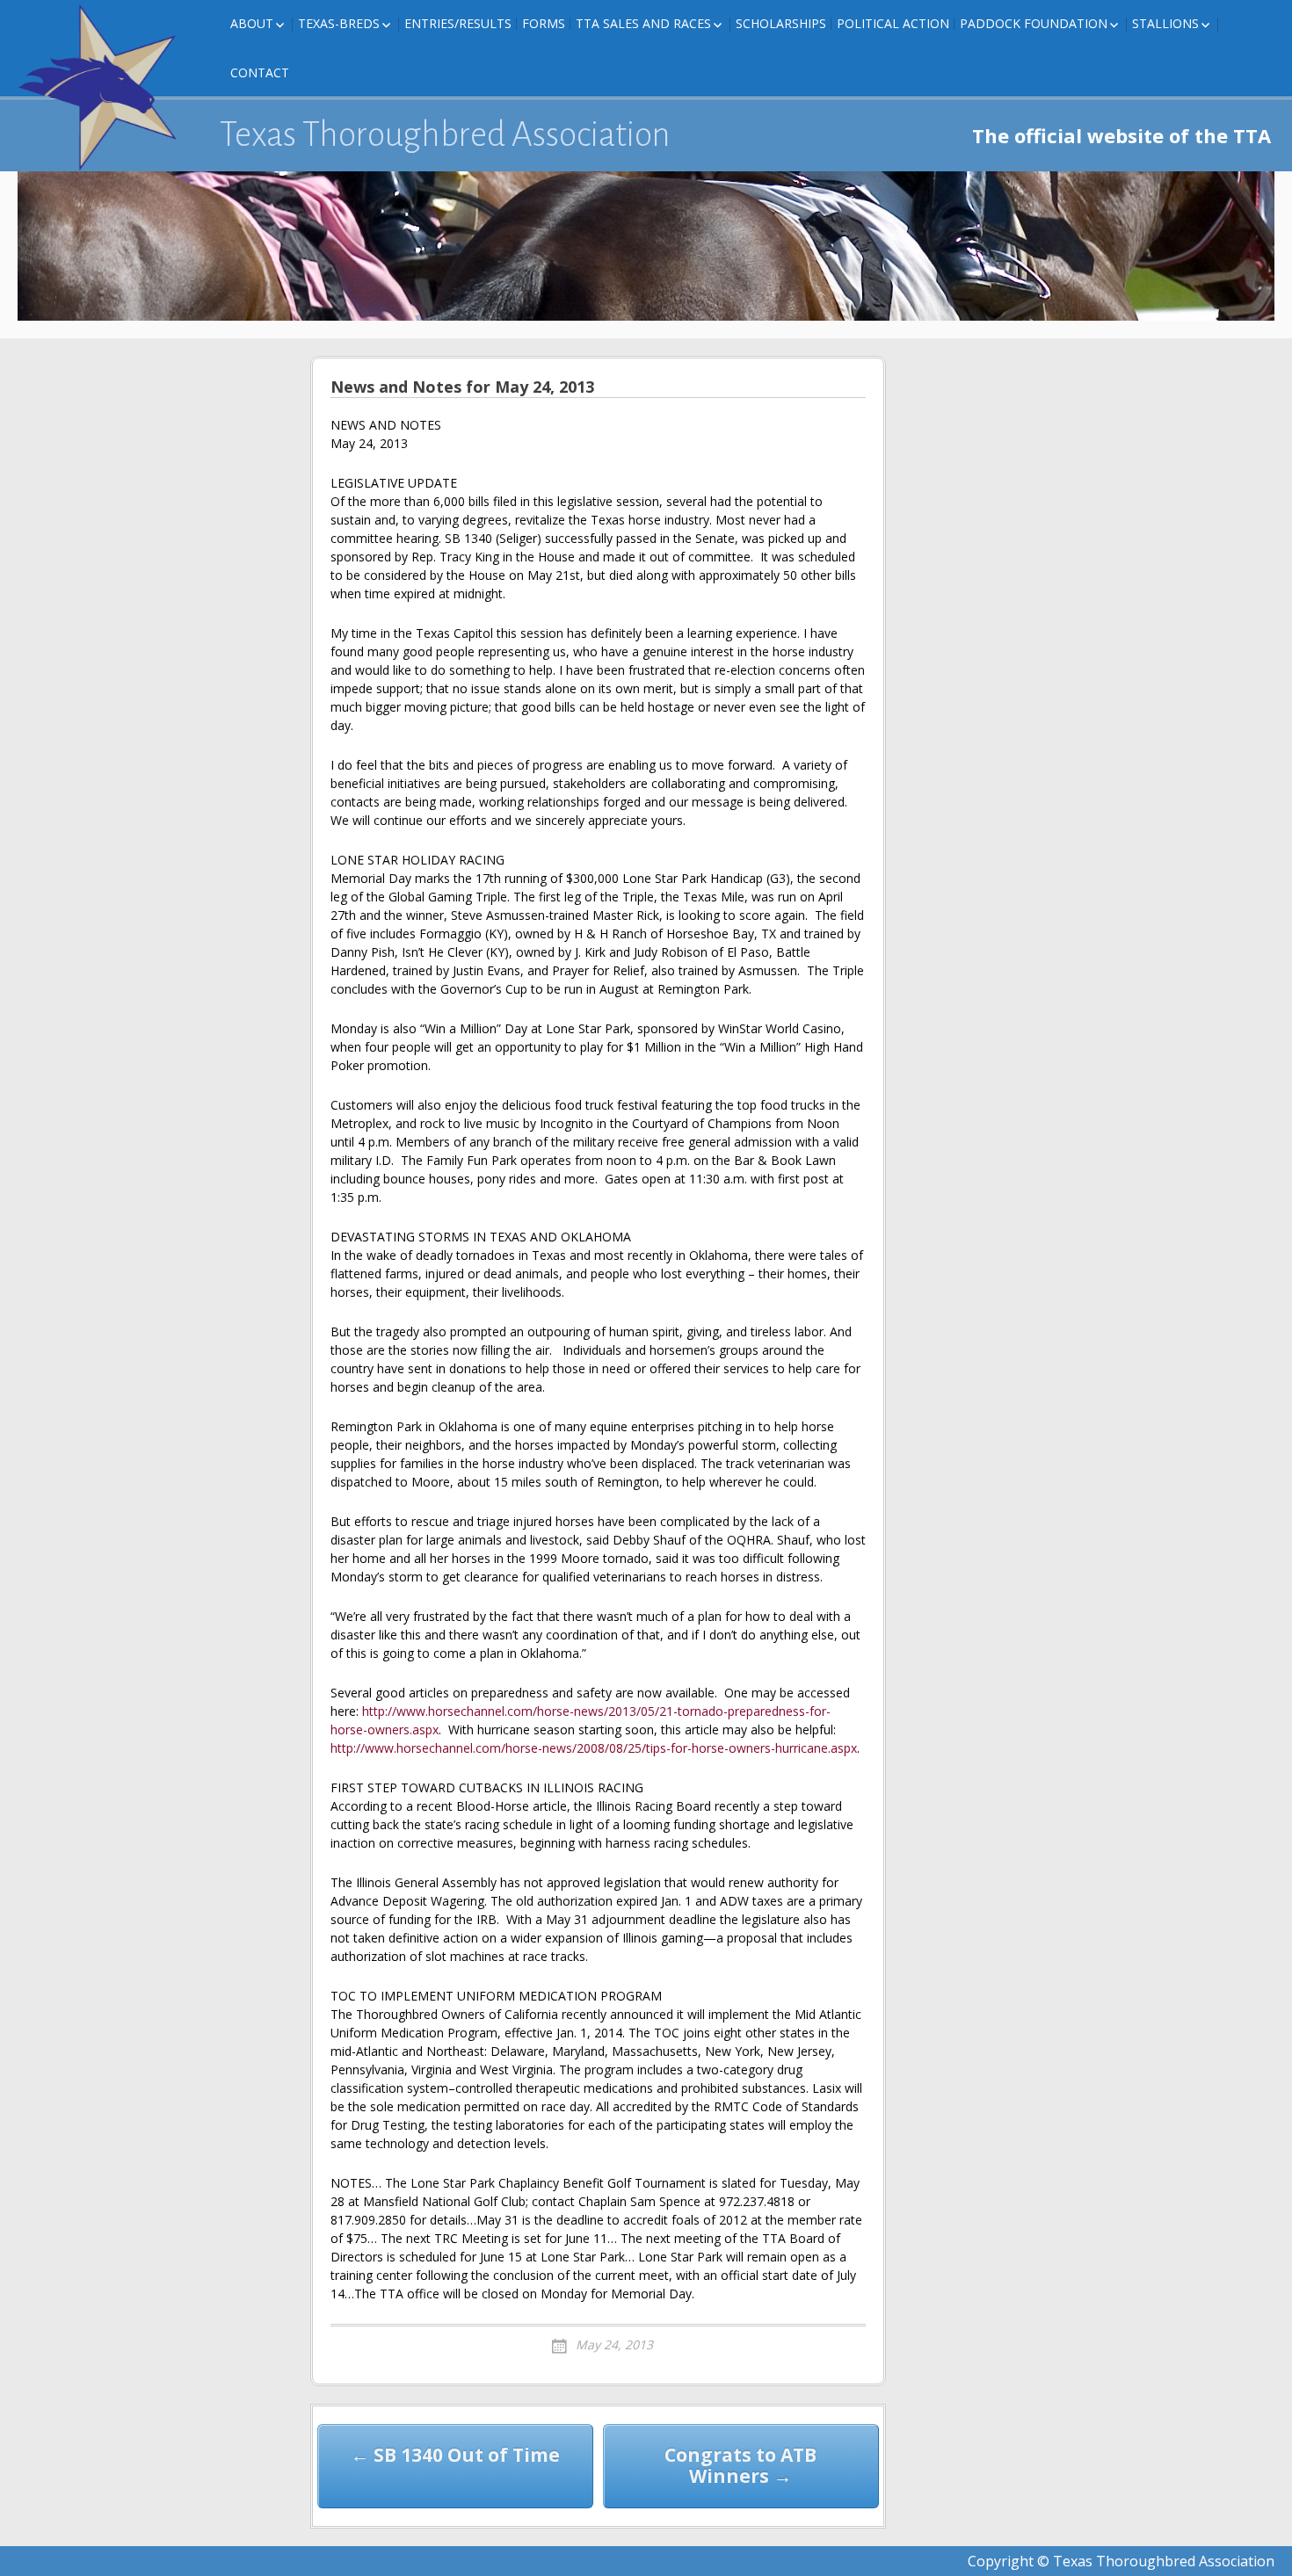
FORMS (544, 23)
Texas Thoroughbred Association (445, 134)
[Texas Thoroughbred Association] (105, 88)
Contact (260, 72)
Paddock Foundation (1034, 23)
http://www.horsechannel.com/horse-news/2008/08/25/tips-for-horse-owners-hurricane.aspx (594, 1748)
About (252, 23)
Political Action (893, 23)
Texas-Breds (339, 23)
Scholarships (781, 23)
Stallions (1165, 23)
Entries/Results (458, 23)
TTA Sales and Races (643, 23)
